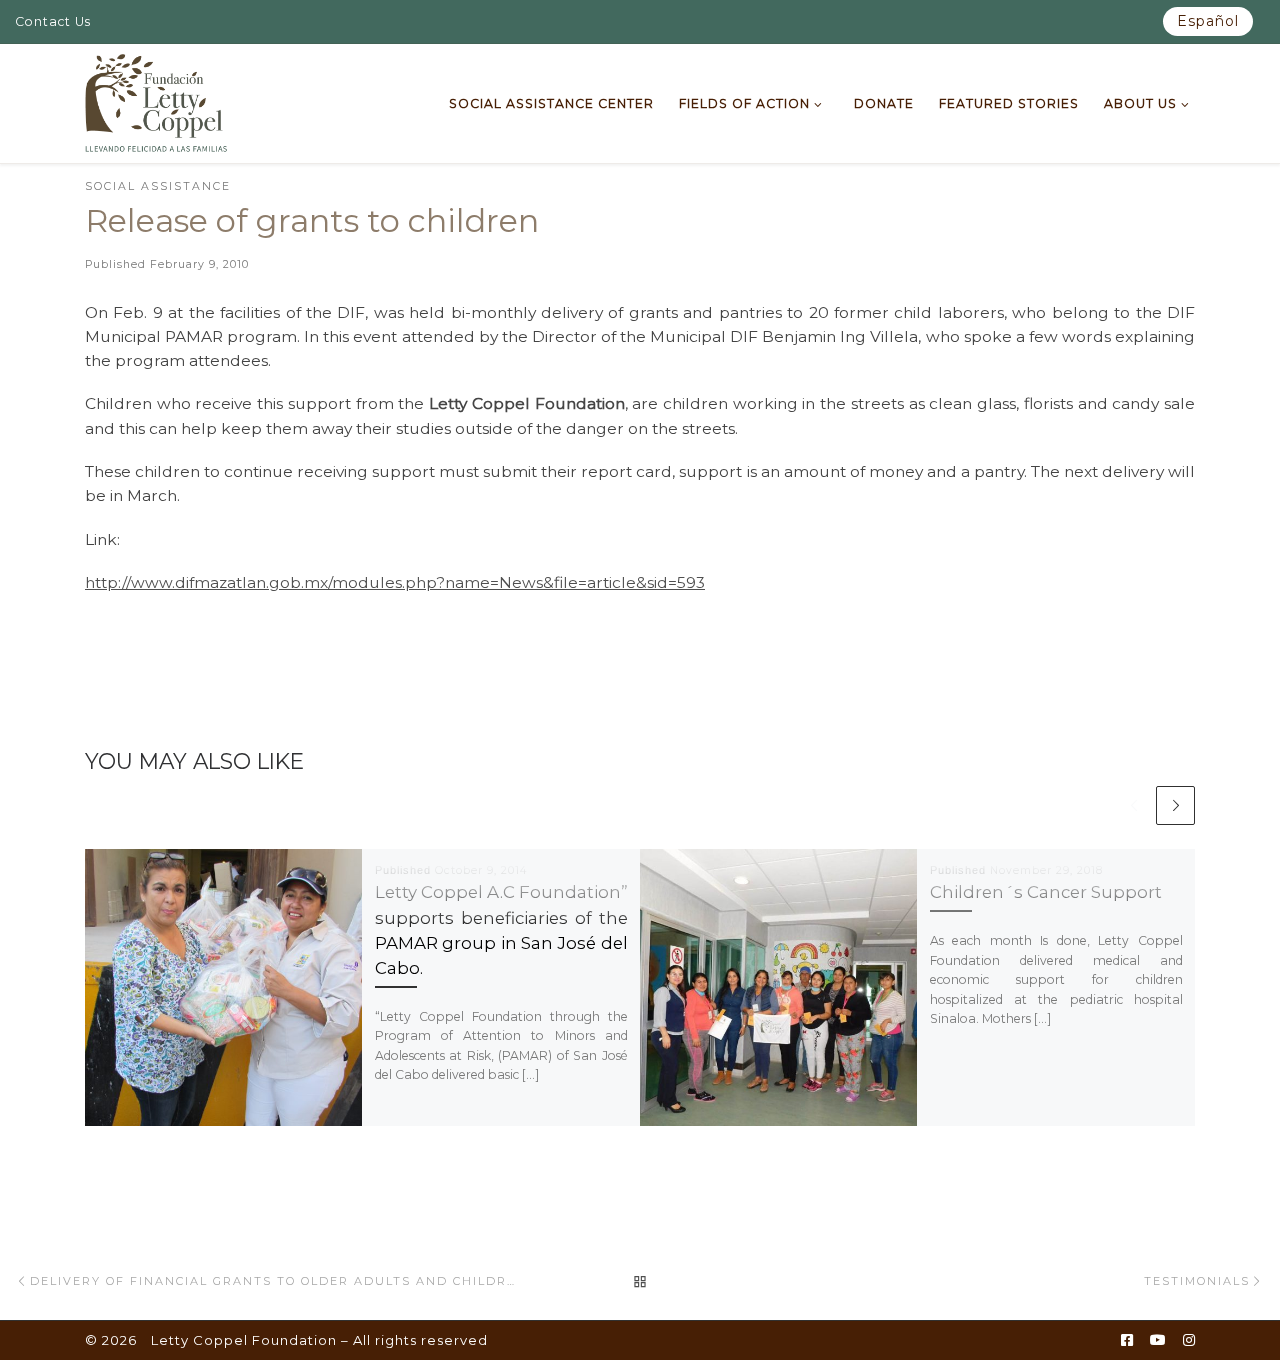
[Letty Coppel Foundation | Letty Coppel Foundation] (156, 101)
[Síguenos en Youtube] (1158, 1341)
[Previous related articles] (1133, 805)
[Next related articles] (1175, 805)
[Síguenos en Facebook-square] (1127, 1341)
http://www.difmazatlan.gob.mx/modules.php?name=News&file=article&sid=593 (395, 582)
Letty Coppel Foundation (244, 1340)
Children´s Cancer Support (1046, 892)
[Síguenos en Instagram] (1189, 1341)
